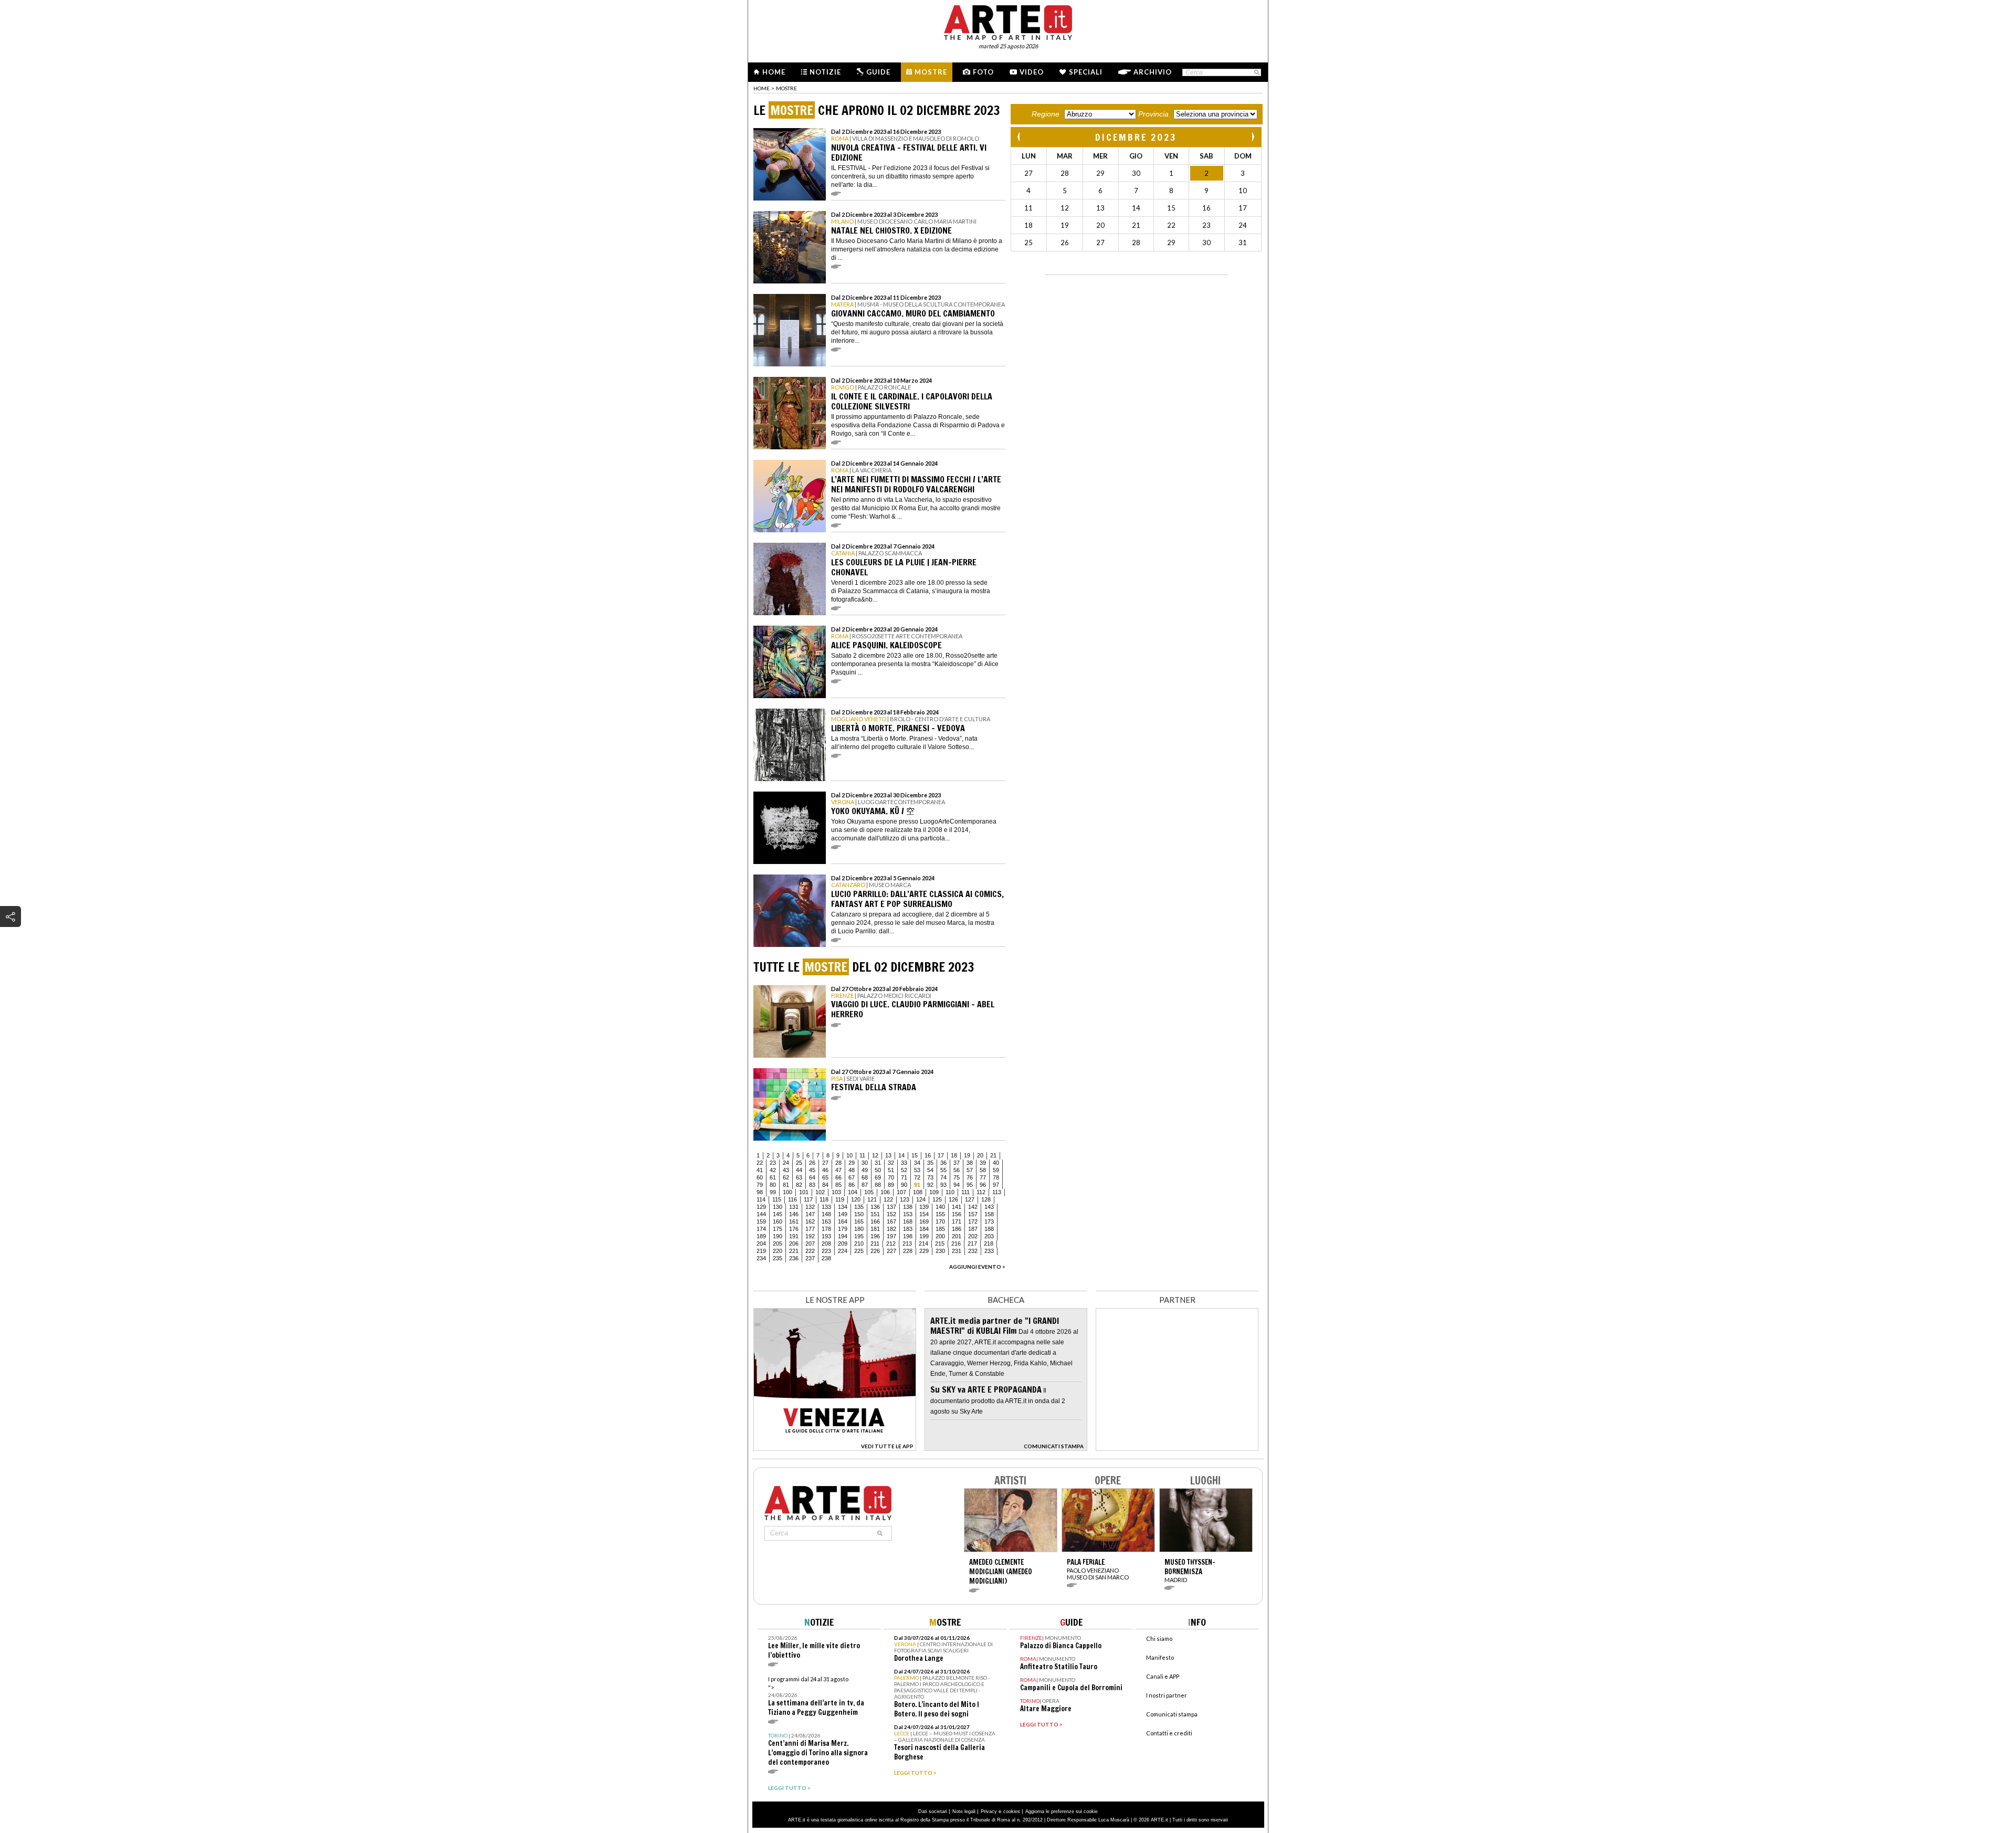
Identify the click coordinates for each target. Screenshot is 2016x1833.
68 (865, 1177)
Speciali (1086, 72)
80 (773, 1185)
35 (930, 1163)
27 (825, 1163)
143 (989, 1207)
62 (786, 1177)
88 (878, 1185)
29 (852, 1163)
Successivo (1253, 137)
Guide (878, 72)
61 (773, 1177)
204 (761, 1244)
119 (840, 1199)
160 (778, 1221)
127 (970, 1199)
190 (778, 1236)
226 (875, 1251)
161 (794, 1221)
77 (983, 1177)
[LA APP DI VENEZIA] (835, 1448)
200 (940, 1236)
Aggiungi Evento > (977, 1267)
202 (973, 1236)
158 (989, 1214)
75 (957, 1177)
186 (957, 1229)
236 (794, 1258)
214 (923, 1244)
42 (773, 1170)
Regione (1046, 114)
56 (957, 1170)
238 (826, 1258)
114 (761, 1199)
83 (812, 1185)
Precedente (1020, 137)
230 (940, 1251)
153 (908, 1214)
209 (843, 1244)
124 (921, 1199)
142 (973, 1207)
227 (891, 1251)
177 (810, 1229)
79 (760, 1185)
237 (810, 1258)
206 (794, 1244)
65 (825, 1177)
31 (878, 1163)
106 (885, 1192)
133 (826, 1207)
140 (940, 1207)
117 (808, 1199)
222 (810, 1251)
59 (996, 1170)
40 (996, 1163)
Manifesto (1160, 1657)
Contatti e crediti (1169, 1733)
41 (760, 1170)
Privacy (989, 1811)
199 (924, 1236)
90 (904, 1185)
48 (852, 1170)
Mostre (931, 72)
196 (875, 1236)
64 (812, 1177)
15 (915, 1155)
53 (917, 1170)
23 (773, 1163)
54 (930, 1170)
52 (904, 1170)
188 (989, 1229)
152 (891, 1214)
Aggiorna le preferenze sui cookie (1062, 1811)
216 (956, 1244)
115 (777, 1199)
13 (888, 1155)
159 (761, 1221)
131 (794, 1207)
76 (970, 1177)
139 (924, 1207)
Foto (983, 72)
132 (810, 1207)
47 (838, 1170)
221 (794, 1251)
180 (859, 1229)
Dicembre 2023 (1136, 137)
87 (865, 1185)
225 (859, 1251)
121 (872, 1199)
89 (891, 1185)
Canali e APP (1163, 1676)
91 (917, 1185)
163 (826, 1221)
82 (799, 1185)
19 (967, 1155)
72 (917, 1177)
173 (989, 1221)
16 (928, 1155)
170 (940, 1221)
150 (859, 1214)
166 (875, 1221)
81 (786, 1185)
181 (875, 1229)
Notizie (825, 72)
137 (891, 1207)
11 (862, 1155)
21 (993, 1155)
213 (907, 1244)
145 (778, 1214)
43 (786, 1170)
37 (957, 1163)
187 (973, 1229)
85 (838, 1185)
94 (957, 1185)
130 (778, 1207)
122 (888, 1199)
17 (941, 1155)
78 (996, 1177)
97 (996, 1185)
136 (875, 1207)
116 (792, 1199)
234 (761, 1258)
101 (804, 1192)
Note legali (964, 1811)
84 (825, 1185)
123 (905, 1199)
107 (901, 1192)
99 (773, 1192)
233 (989, 1251)
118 (824, 1199)
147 (810, 1214)
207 (810, 1244)
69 (878, 1177)
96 (983, 1185)
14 (901, 1155)
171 (957, 1221)
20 (980, 1155)
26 (812, 1163)
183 (908, 1229)
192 (810, 1236)
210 (859, 1244)
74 (943, 1177)
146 (794, 1214)
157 (973, 1214)
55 (943, 1170)
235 (778, 1258)
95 (970, 1185)
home (762, 88)
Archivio (1153, 72)
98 (760, 1192)
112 (981, 1192)
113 (997, 1192)
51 (891, 1170)
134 (843, 1207)
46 (825, 1170)
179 (843, 1229)
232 (973, 1251)
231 (957, 1251)
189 (761, 1236)
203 (989, 1236)
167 (891, 1221)
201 (957, 1236)
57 (970, 1170)
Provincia (1153, 114)
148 (826, 1214)
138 (908, 1207)
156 (957, 1214)
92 (930, 1185)
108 (918, 1192)
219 (761, 1251)
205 (778, 1244)
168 (908, 1221)
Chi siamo (1159, 1639)
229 (924, 1251)
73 (930, 1177)
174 (761, 1229)
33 (904, 1163)
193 (826, 1236)
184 (924, 1229)
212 (891, 1244)
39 (983, 1163)
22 (760, 1163)
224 (843, 1251)
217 (972, 1244)
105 (869, 1192)
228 (908, 1251)
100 (787, 1192)
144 (761, 1214)
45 (812, 1170)
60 (760, 1177)
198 (908, 1236)
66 (838, 1177)
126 (953, 1199)
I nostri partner (1167, 1695)
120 (856, 1199)
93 (943, 1185)
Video (1032, 72)
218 (989, 1244)
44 (799, 1170)
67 (852, 1177)
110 (950, 1192)
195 (859, 1236)
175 (778, 1229)
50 (878, 1170)
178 (826, 1229)
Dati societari (933, 1811)
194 (843, 1236)
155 (940, 1214)
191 (794, 1236)
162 (810, 1221)
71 (904, 1177)
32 (891, 1163)
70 (891, 1177)
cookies (1012, 1811)
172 (973, 1221)
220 (778, 1251)
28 (838, 1163)
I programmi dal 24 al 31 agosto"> (816, 1696)
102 (820, 1192)
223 (826, 1251)
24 (786, 1163)
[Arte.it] (1008, 21)
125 (937, 1199)
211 (875, 1244)
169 (924, 1221)
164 (843, 1221)
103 (836, 1192)
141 (957, 1207)
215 (940, 1244)
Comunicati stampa (1172, 1714)
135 (859, 1207)
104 (853, 1192)
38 (970, 1163)
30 (865, 1163)
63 (799, 1177)
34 (917, 1163)
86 (852, 1185)
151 (875, 1214)
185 (940, 1229)
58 (983, 1170)
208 (826, 1244)
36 (943, 1163)
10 (849, 1155)
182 (891, 1229)
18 (954, 1155)
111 (965, 1192)
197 (891, 1236)
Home (774, 72)
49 (865, 1170)
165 (859, 1221)
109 (934, 1192)
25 (799, 1163)
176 (794, 1229)
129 (761, 1207)
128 (986, 1199)
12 (875, 1155)
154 (924, 1214)
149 (843, 1214)
